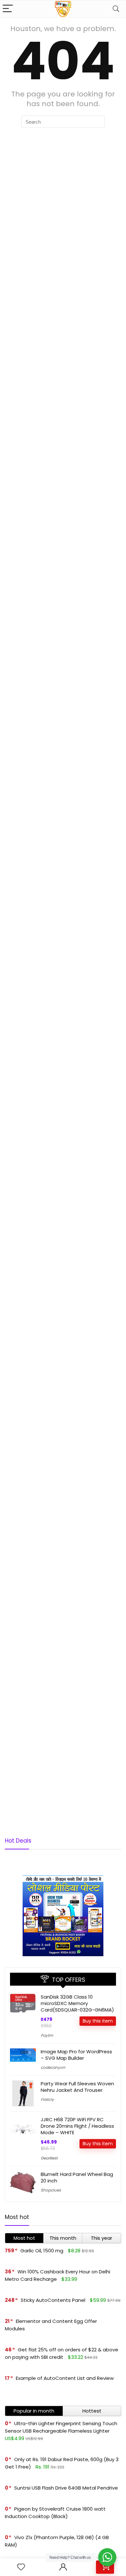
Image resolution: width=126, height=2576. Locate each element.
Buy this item (98, 2021)
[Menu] (8, 9)
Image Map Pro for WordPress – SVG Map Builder (76, 2055)
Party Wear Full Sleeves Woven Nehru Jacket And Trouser (77, 2087)
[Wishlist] (21, 2567)
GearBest (49, 2158)
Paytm (47, 2035)
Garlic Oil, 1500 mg (42, 2251)
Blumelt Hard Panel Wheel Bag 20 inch (77, 2177)
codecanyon (53, 2067)
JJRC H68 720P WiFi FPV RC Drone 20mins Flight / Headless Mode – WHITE (77, 2126)
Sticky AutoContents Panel (53, 2300)
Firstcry (47, 2099)
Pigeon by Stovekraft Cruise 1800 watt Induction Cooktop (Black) (55, 2513)
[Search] (116, 9)
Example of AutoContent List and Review (65, 2378)
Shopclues (51, 2190)
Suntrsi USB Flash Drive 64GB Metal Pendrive (66, 2488)
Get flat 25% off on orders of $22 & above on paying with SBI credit (62, 2353)
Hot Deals (18, 1841)
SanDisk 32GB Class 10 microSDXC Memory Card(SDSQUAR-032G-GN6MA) (77, 2003)
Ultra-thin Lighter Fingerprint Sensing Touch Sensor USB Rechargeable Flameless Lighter (61, 2427)
